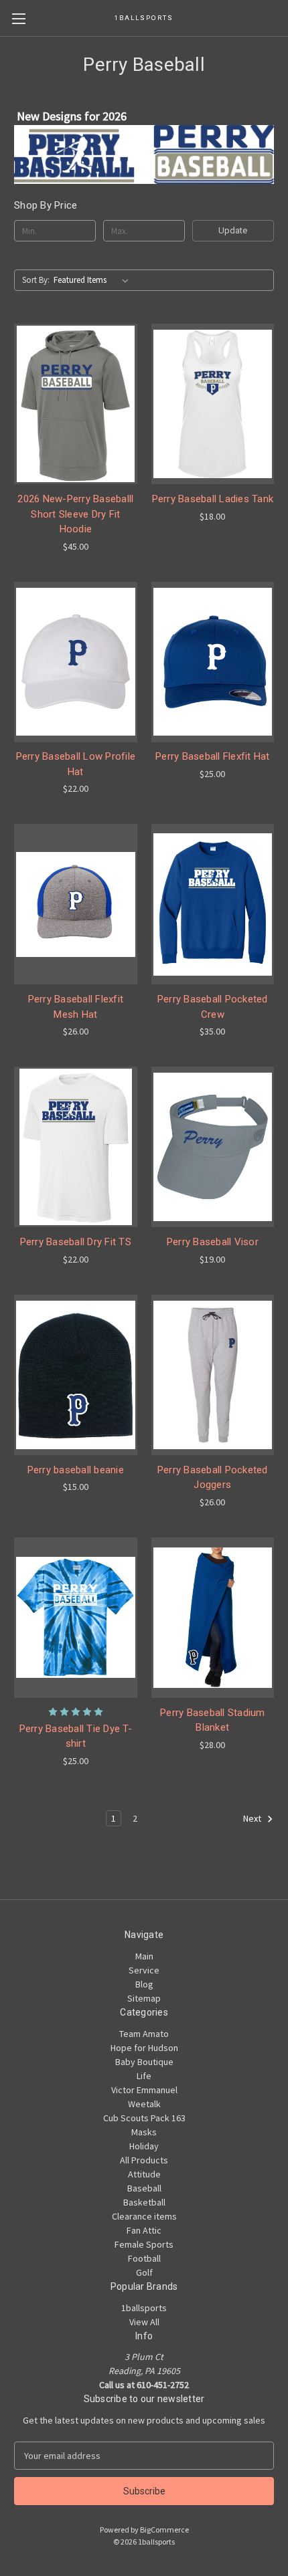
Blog (144, 1984)
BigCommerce (164, 2530)
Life (144, 2076)
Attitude (144, 2174)
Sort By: (36, 280)
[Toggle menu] (18, 18)
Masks (144, 2132)
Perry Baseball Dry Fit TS (76, 1242)
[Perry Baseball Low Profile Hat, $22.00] (76, 662)
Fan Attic (144, 2230)
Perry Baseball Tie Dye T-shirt (76, 1736)
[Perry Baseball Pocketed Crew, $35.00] (213, 904)
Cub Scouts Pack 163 (144, 2118)
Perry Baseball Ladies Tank (213, 499)
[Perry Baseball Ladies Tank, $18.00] (213, 404)
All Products (144, 2160)
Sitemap (144, 1998)
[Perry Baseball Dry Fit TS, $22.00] (76, 1147)
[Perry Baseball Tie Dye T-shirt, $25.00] (76, 1618)
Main (144, 1956)
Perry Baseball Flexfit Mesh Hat (76, 1007)
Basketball (144, 2202)
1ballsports (144, 2308)
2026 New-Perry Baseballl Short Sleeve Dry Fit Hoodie (75, 514)
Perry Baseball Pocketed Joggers (213, 1478)
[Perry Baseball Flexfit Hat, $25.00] (213, 662)
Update (233, 230)
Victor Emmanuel (144, 2090)
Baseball (144, 2188)
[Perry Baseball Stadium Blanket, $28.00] (213, 1618)
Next (253, 1818)
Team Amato (144, 2034)
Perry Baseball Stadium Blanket (213, 1720)
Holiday (144, 2146)
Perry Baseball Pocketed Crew (213, 1007)
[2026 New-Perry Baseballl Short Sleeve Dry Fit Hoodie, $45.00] (76, 404)
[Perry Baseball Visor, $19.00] (213, 1147)
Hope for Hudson (144, 2048)
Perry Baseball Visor (213, 1242)
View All (144, 2322)
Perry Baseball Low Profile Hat (76, 764)
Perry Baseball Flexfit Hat (213, 756)
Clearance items (144, 2216)
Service (144, 1970)
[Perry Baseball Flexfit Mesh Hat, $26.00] (76, 904)
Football (144, 2258)
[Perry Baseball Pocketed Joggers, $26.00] (213, 1375)
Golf (144, 2272)
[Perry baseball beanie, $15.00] (76, 1375)
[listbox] (94, 280)
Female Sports (144, 2244)
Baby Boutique (144, 2062)
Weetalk (144, 2104)
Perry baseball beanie (76, 1470)
